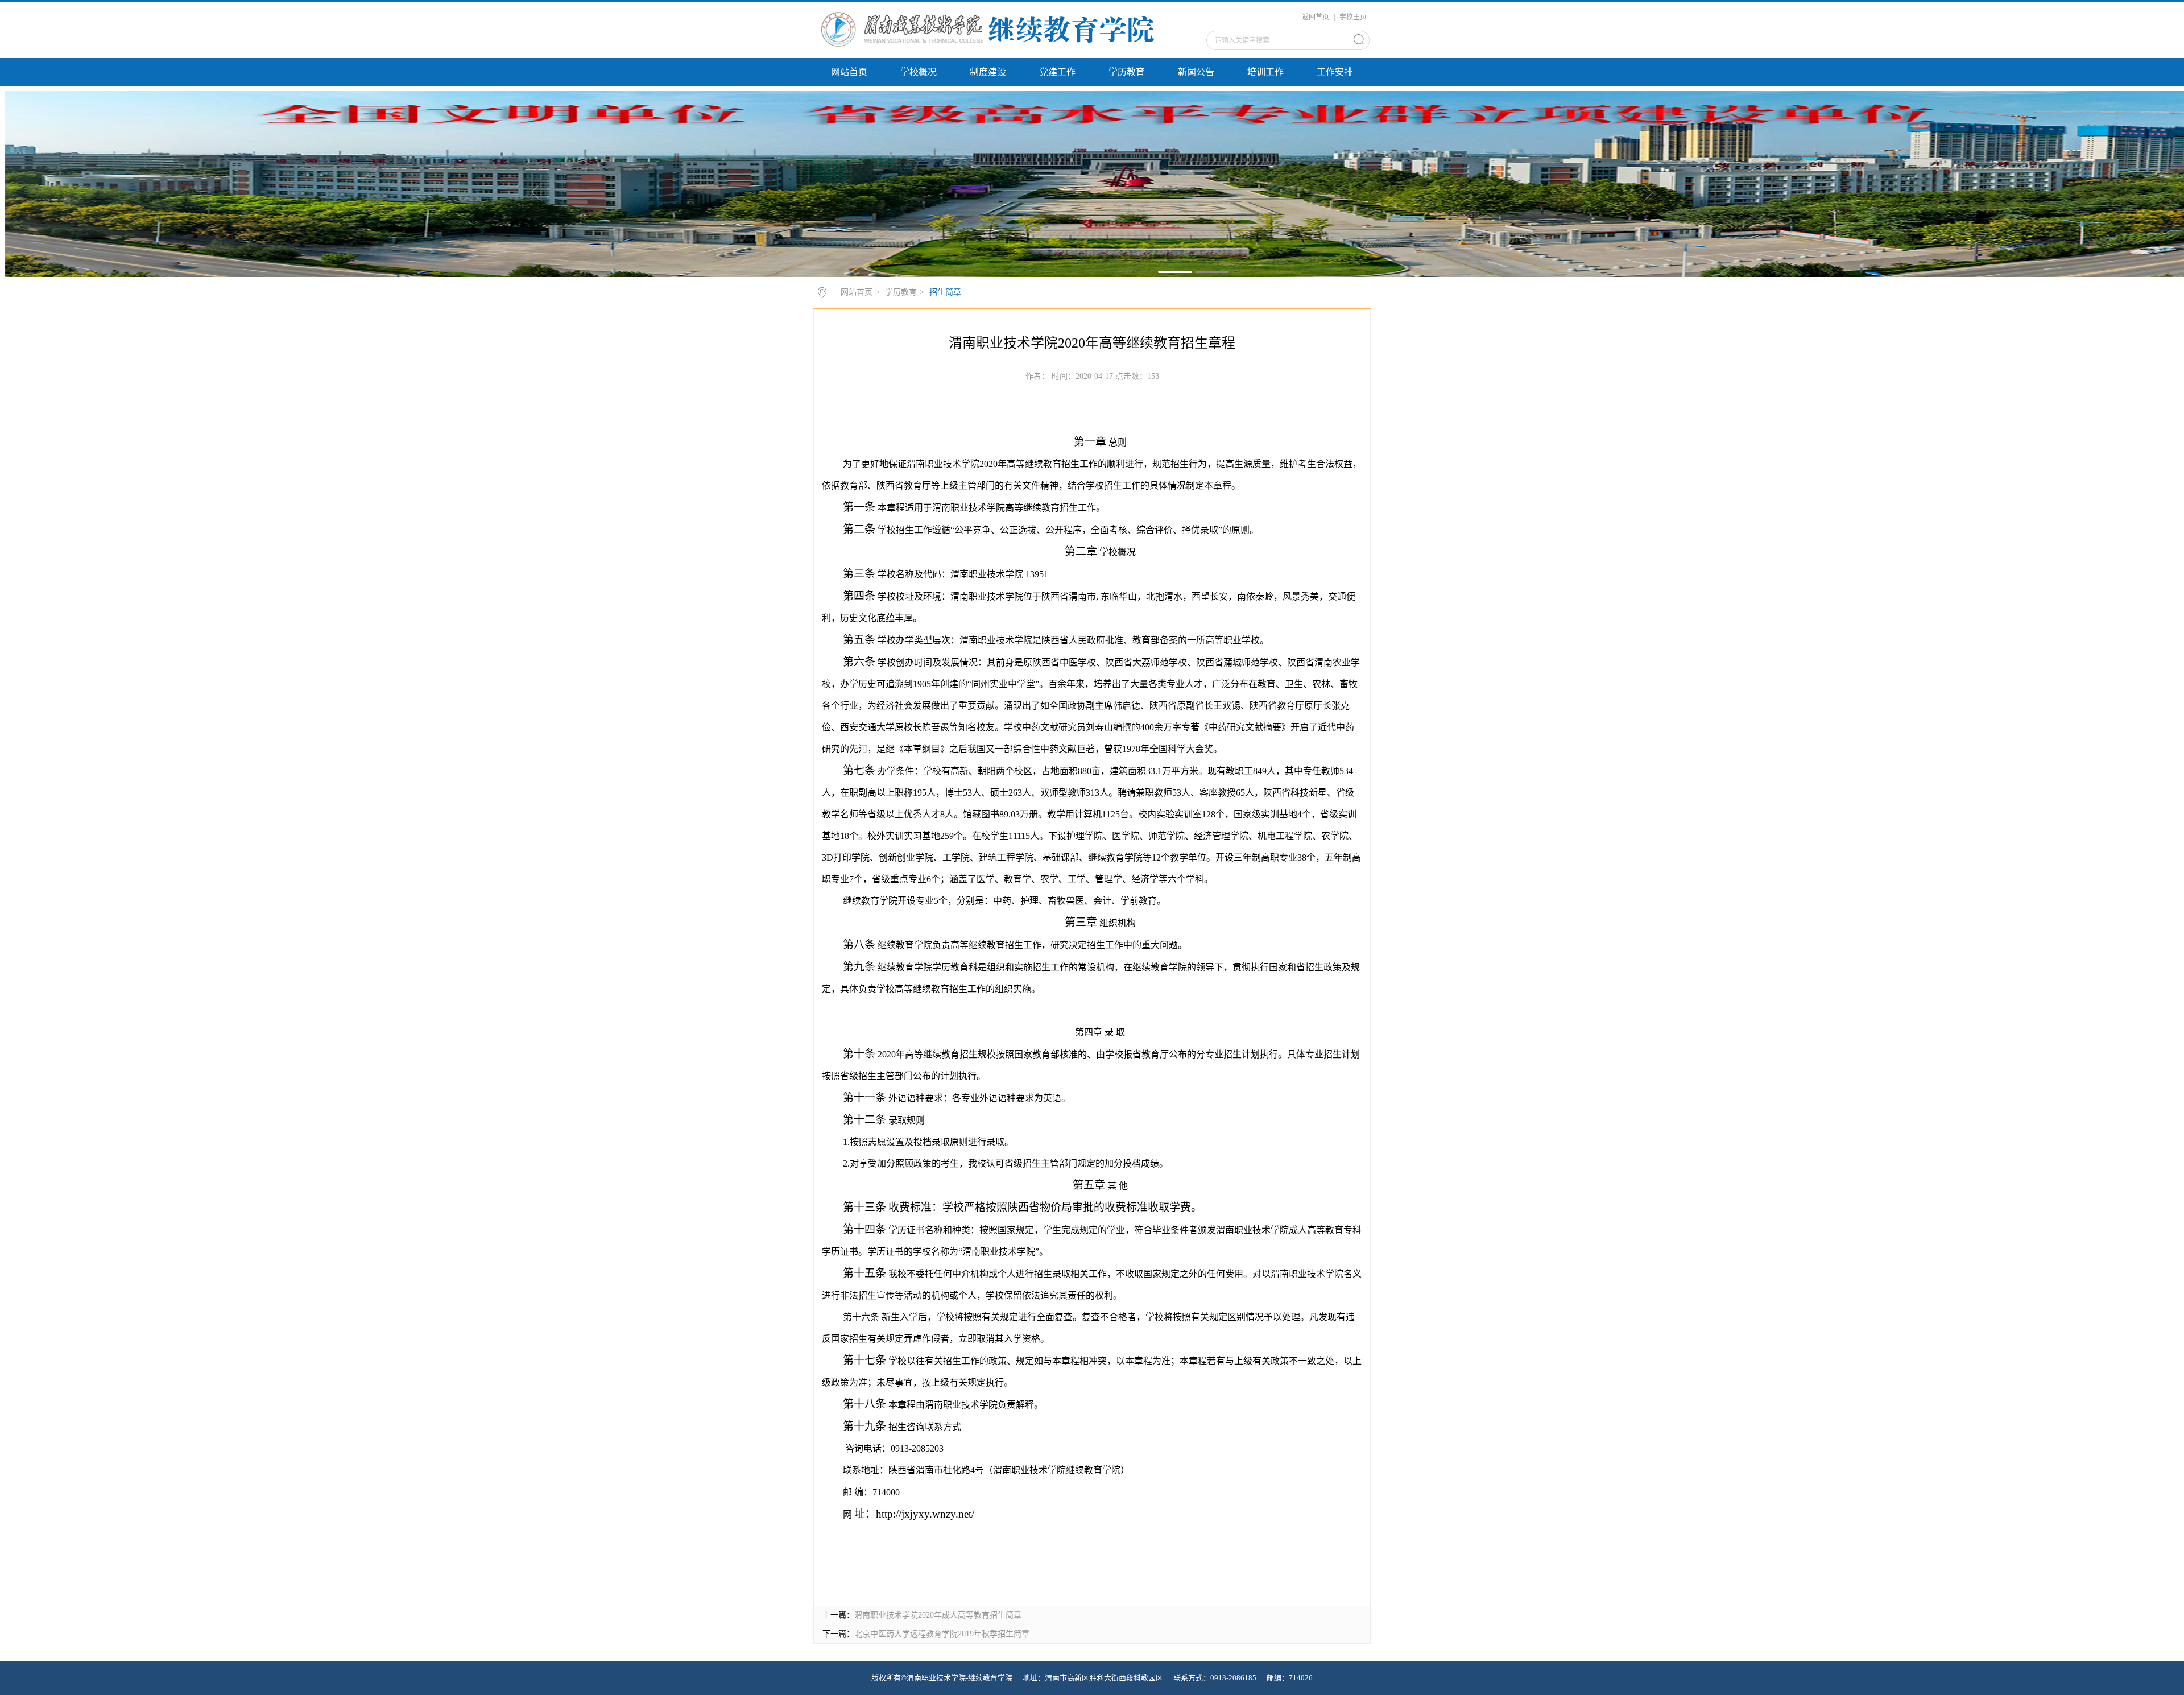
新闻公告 (1196, 72)
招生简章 (945, 292)
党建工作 (1057, 72)
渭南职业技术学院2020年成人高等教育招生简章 (938, 1615)
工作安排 (1335, 72)
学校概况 (919, 72)
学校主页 (1353, 17)
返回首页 (1316, 17)
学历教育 (1127, 72)
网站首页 (849, 72)
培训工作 (1265, 72)
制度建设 (988, 72)
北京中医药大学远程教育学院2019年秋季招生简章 (942, 1634)
